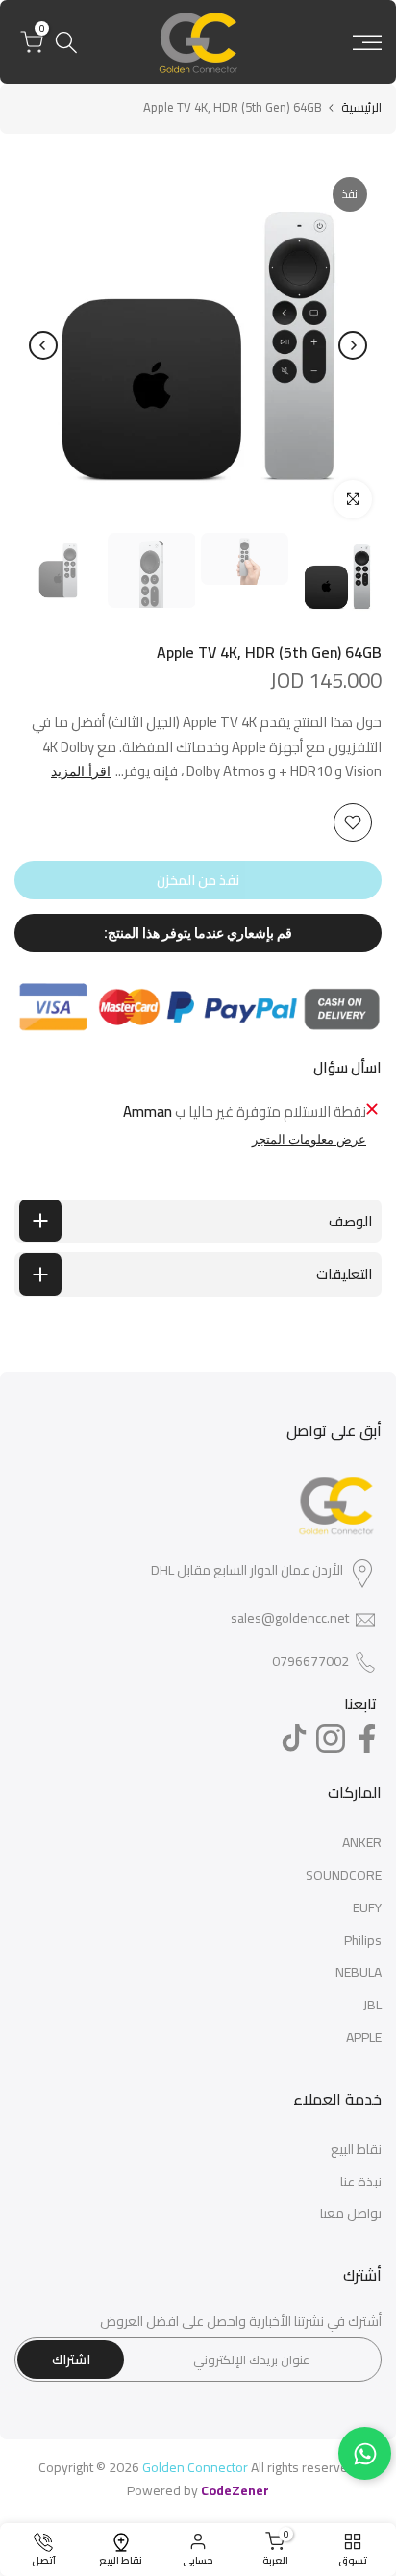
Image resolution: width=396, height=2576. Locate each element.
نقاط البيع (356, 2149)
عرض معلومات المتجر (309, 1140)
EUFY (367, 1907)
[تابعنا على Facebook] (367, 1738)
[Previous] (353, 345)
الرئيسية (361, 107)
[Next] (43, 345)
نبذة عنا (361, 2182)
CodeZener (235, 2490)
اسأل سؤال (347, 1067)
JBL (372, 2005)
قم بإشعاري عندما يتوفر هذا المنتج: (198, 933)
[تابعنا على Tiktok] (294, 1738)
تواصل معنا (351, 2213)
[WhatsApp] (365, 2453)
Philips (363, 1940)
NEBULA (359, 1972)
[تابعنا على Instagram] (331, 1738)
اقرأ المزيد (81, 771)
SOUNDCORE (344, 1875)
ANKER (362, 1842)
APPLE (364, 2037)
